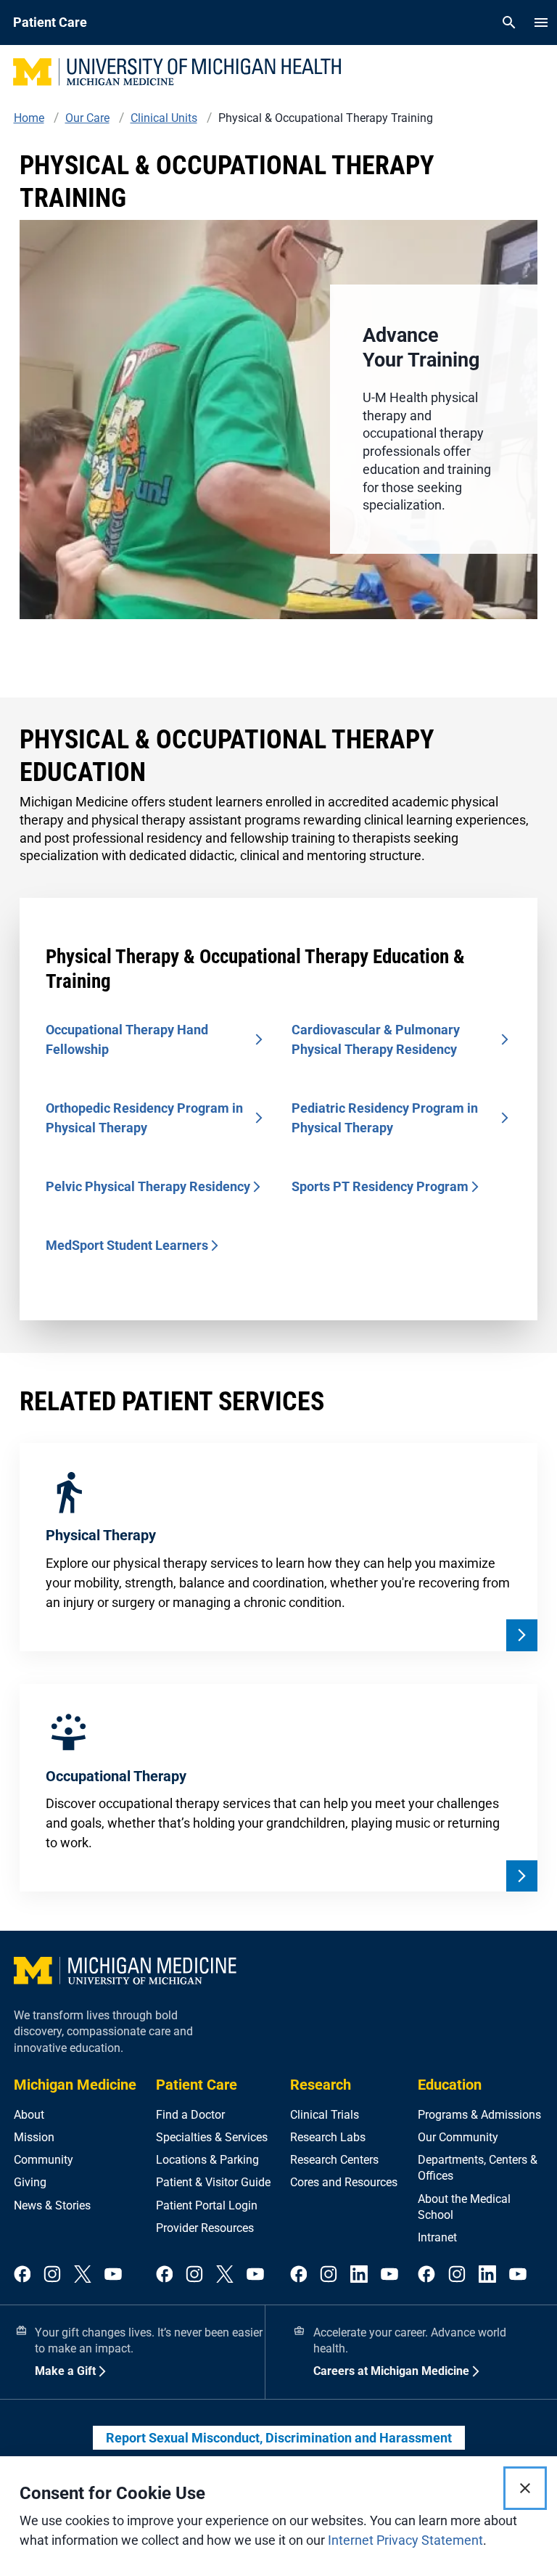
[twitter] (83, 2275)
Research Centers (334, 2160)
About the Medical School (464, 2207)
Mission (34, 2137)
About (29, 2115)
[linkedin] (359, 2275)
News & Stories (52, 2205)
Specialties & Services (212, 2137)
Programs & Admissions (479, 2115)
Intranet (437, 2237)
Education (450, 2085)
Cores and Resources (344, 2182)
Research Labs (328, 2137)
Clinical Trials (325, 2115)
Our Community (458, 2137)
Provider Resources (205, 2228)
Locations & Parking (207, 2160)
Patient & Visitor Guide (213, 2182)
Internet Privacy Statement (405, 2540)
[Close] (525, 2488)
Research (321, 2085)
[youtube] (113, 2275)
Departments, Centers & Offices (478, 2168)
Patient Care (197, 2085)
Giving (30, 2182)
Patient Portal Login (207, 2205)
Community (44, 2160)
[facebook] (22, 2275)
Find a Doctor (190, 2115)
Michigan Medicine (75, 2085)
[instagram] (52, 2275)
